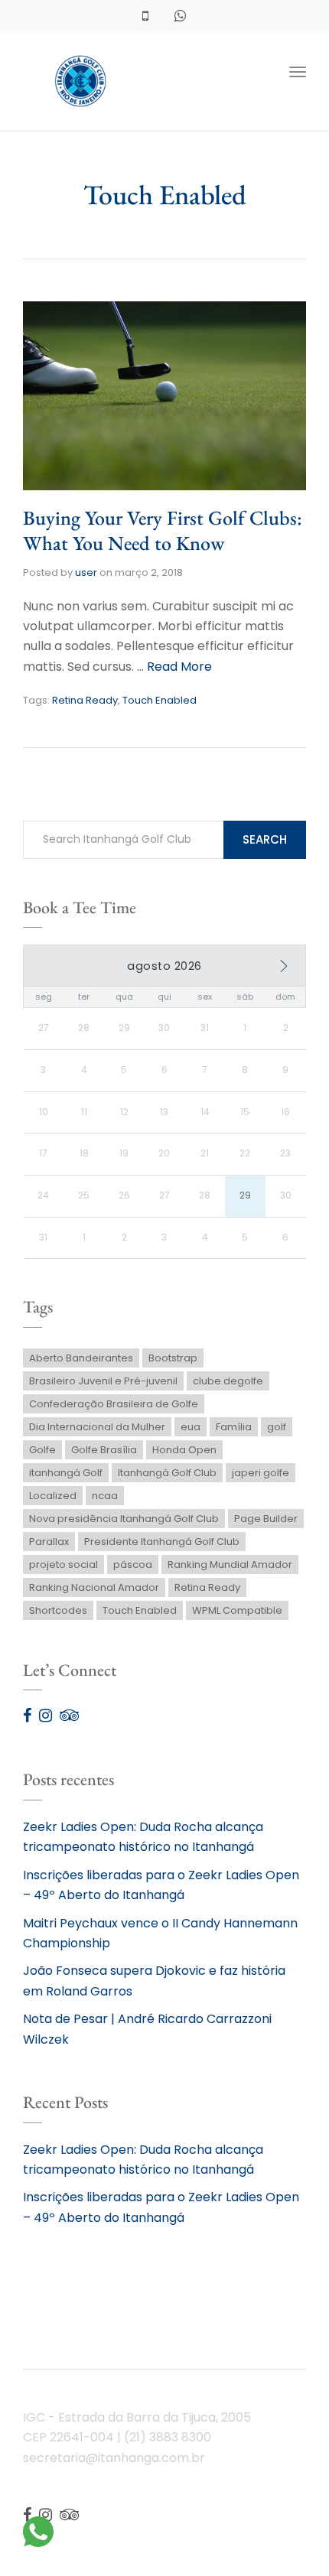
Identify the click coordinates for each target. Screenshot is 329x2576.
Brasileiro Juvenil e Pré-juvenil (103, 1381)
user (86, 572)
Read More (179, 667)
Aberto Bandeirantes (81, 1358)
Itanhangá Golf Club (167, 1473)
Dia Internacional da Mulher (97, 1427)
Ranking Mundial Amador (230, 1564)
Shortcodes (58, 1610)
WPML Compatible (237, 1610)
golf (277, 1427)
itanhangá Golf (66, 1473)
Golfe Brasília (104, 1450)
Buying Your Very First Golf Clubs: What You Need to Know (163, 531)
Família (234, 1427)
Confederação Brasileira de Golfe (114, 1404)
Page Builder (266, 1519)
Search (265, 839)
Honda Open (184, 1450)
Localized (53, 1496)
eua (191, 1427)
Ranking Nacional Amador (94, 1587)
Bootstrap (173, 1358)
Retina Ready (85, 700)
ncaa (105, 1496)
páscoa (133, 1564)
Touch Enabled (160, 700)
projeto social (64, 1564)
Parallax (49, 1542)
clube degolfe (228, 1381)
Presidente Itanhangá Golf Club (162, 1542)
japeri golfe (261, 1473)
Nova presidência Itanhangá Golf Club (124, 1519)
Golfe (42, 1450)
